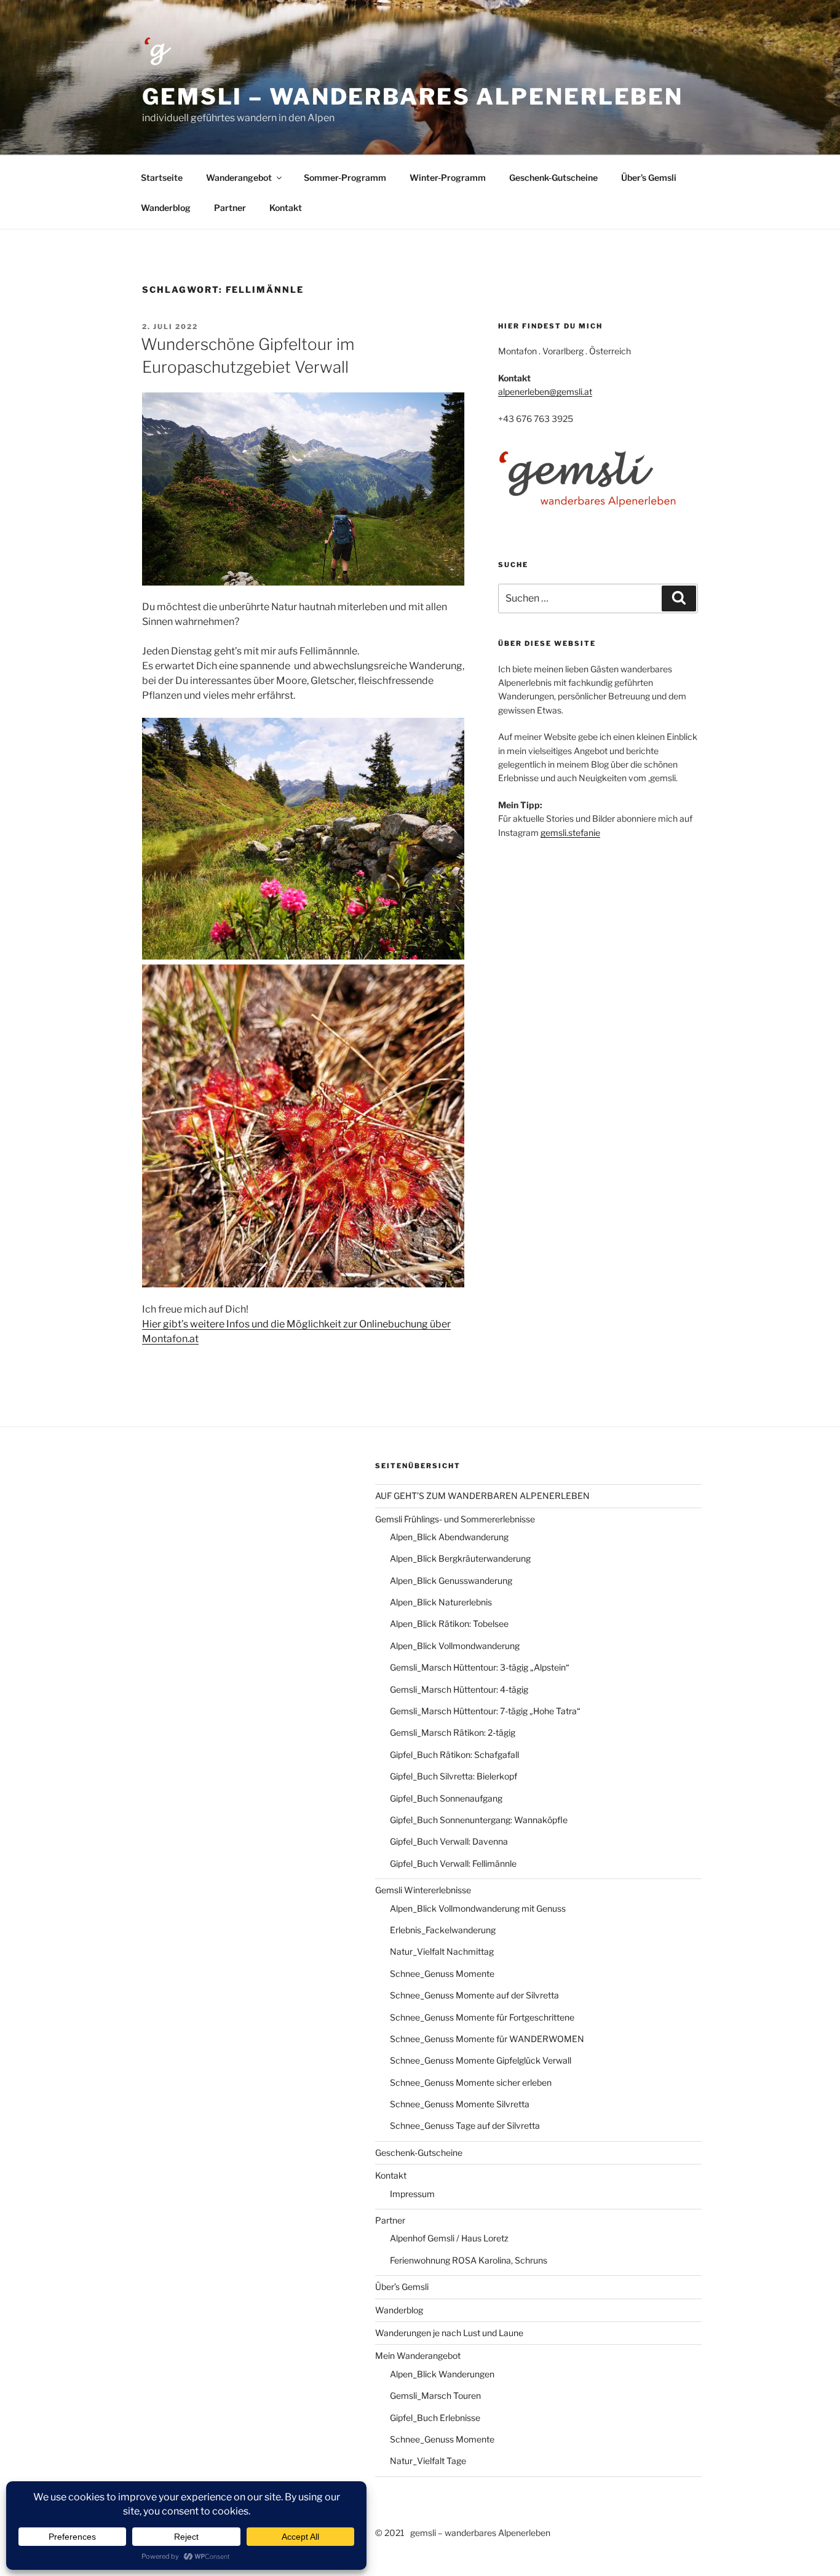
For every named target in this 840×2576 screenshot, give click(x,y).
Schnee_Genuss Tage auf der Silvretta (465, 2125)
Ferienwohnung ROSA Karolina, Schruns (469, 2260)
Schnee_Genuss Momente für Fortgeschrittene (482, 2017)
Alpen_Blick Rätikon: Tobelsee (449, 1624)
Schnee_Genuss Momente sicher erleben (471, 2082)
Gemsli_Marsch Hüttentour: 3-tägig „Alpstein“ (480, 1667)
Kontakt (286, 208)
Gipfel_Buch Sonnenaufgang (446, 1798)
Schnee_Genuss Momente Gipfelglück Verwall (481, 2060)
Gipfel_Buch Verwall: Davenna (449, 1841)
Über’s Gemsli (649, 177)
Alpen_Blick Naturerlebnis (441, 1602)
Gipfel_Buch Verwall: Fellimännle (453, 1863)
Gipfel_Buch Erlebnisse (435, 2418)
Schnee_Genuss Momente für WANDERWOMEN (487, 2039)
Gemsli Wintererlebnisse (423, 1890)
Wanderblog (166, 208)
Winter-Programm (448, 177)
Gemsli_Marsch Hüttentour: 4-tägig (459, 1689)
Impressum (412, 2194)
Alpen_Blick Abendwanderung (449, 1537)
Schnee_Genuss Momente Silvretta (460, 2104)
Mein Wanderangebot (418, 2355)
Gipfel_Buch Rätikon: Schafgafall (454, 1755)
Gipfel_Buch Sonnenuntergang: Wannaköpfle (479, 1820)
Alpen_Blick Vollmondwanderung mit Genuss (478, 1908)
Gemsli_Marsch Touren (435, 2395)
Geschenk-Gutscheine (553, 177)
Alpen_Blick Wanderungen (442, 2374)
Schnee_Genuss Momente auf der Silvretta (474, 1995)
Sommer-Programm (345, 177)
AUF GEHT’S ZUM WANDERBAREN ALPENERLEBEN (482, 1496)
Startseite (162, 177)
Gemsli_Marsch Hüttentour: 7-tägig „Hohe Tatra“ (485, 1711)
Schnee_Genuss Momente (442, 1974)
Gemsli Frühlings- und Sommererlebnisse (455, 1519)
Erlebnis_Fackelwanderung (443, 1930)
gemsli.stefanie (570, 833)
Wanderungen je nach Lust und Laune (449, 2333)
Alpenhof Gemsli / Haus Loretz (449, 2238)
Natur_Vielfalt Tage (428, 2461)
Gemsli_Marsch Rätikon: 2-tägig (453, 1732)
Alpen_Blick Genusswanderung (451, 1580)
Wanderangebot (239, 177)
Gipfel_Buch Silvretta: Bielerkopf (454, 1776)
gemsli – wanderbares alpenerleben (413, 97)
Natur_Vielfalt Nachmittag (442, 1951)
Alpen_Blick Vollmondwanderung (455, 1646)
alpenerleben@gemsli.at (545, 392)
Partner (230, 208)
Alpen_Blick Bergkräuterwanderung (460, 1558)
